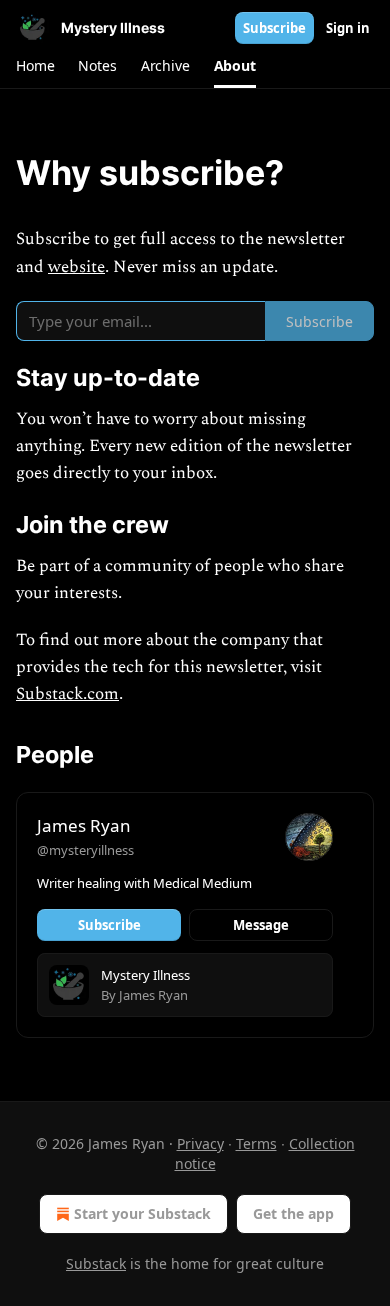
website (76, 267)
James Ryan (84, 825)
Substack (96, 1263)
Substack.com (67, 694)
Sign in (348, 28)
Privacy (200, 1143)
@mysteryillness (85, 850)
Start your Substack (142, 1213)
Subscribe (274, 28)
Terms (256, 1143)
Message (261, 925)
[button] (35, 66)
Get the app (293, 1213)
